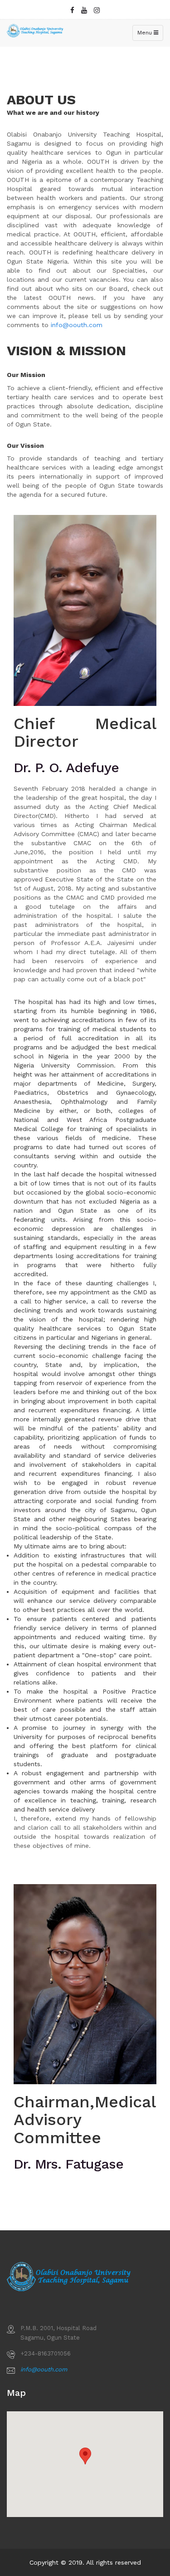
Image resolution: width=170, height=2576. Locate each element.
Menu (150, 35)
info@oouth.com (77, 325)
